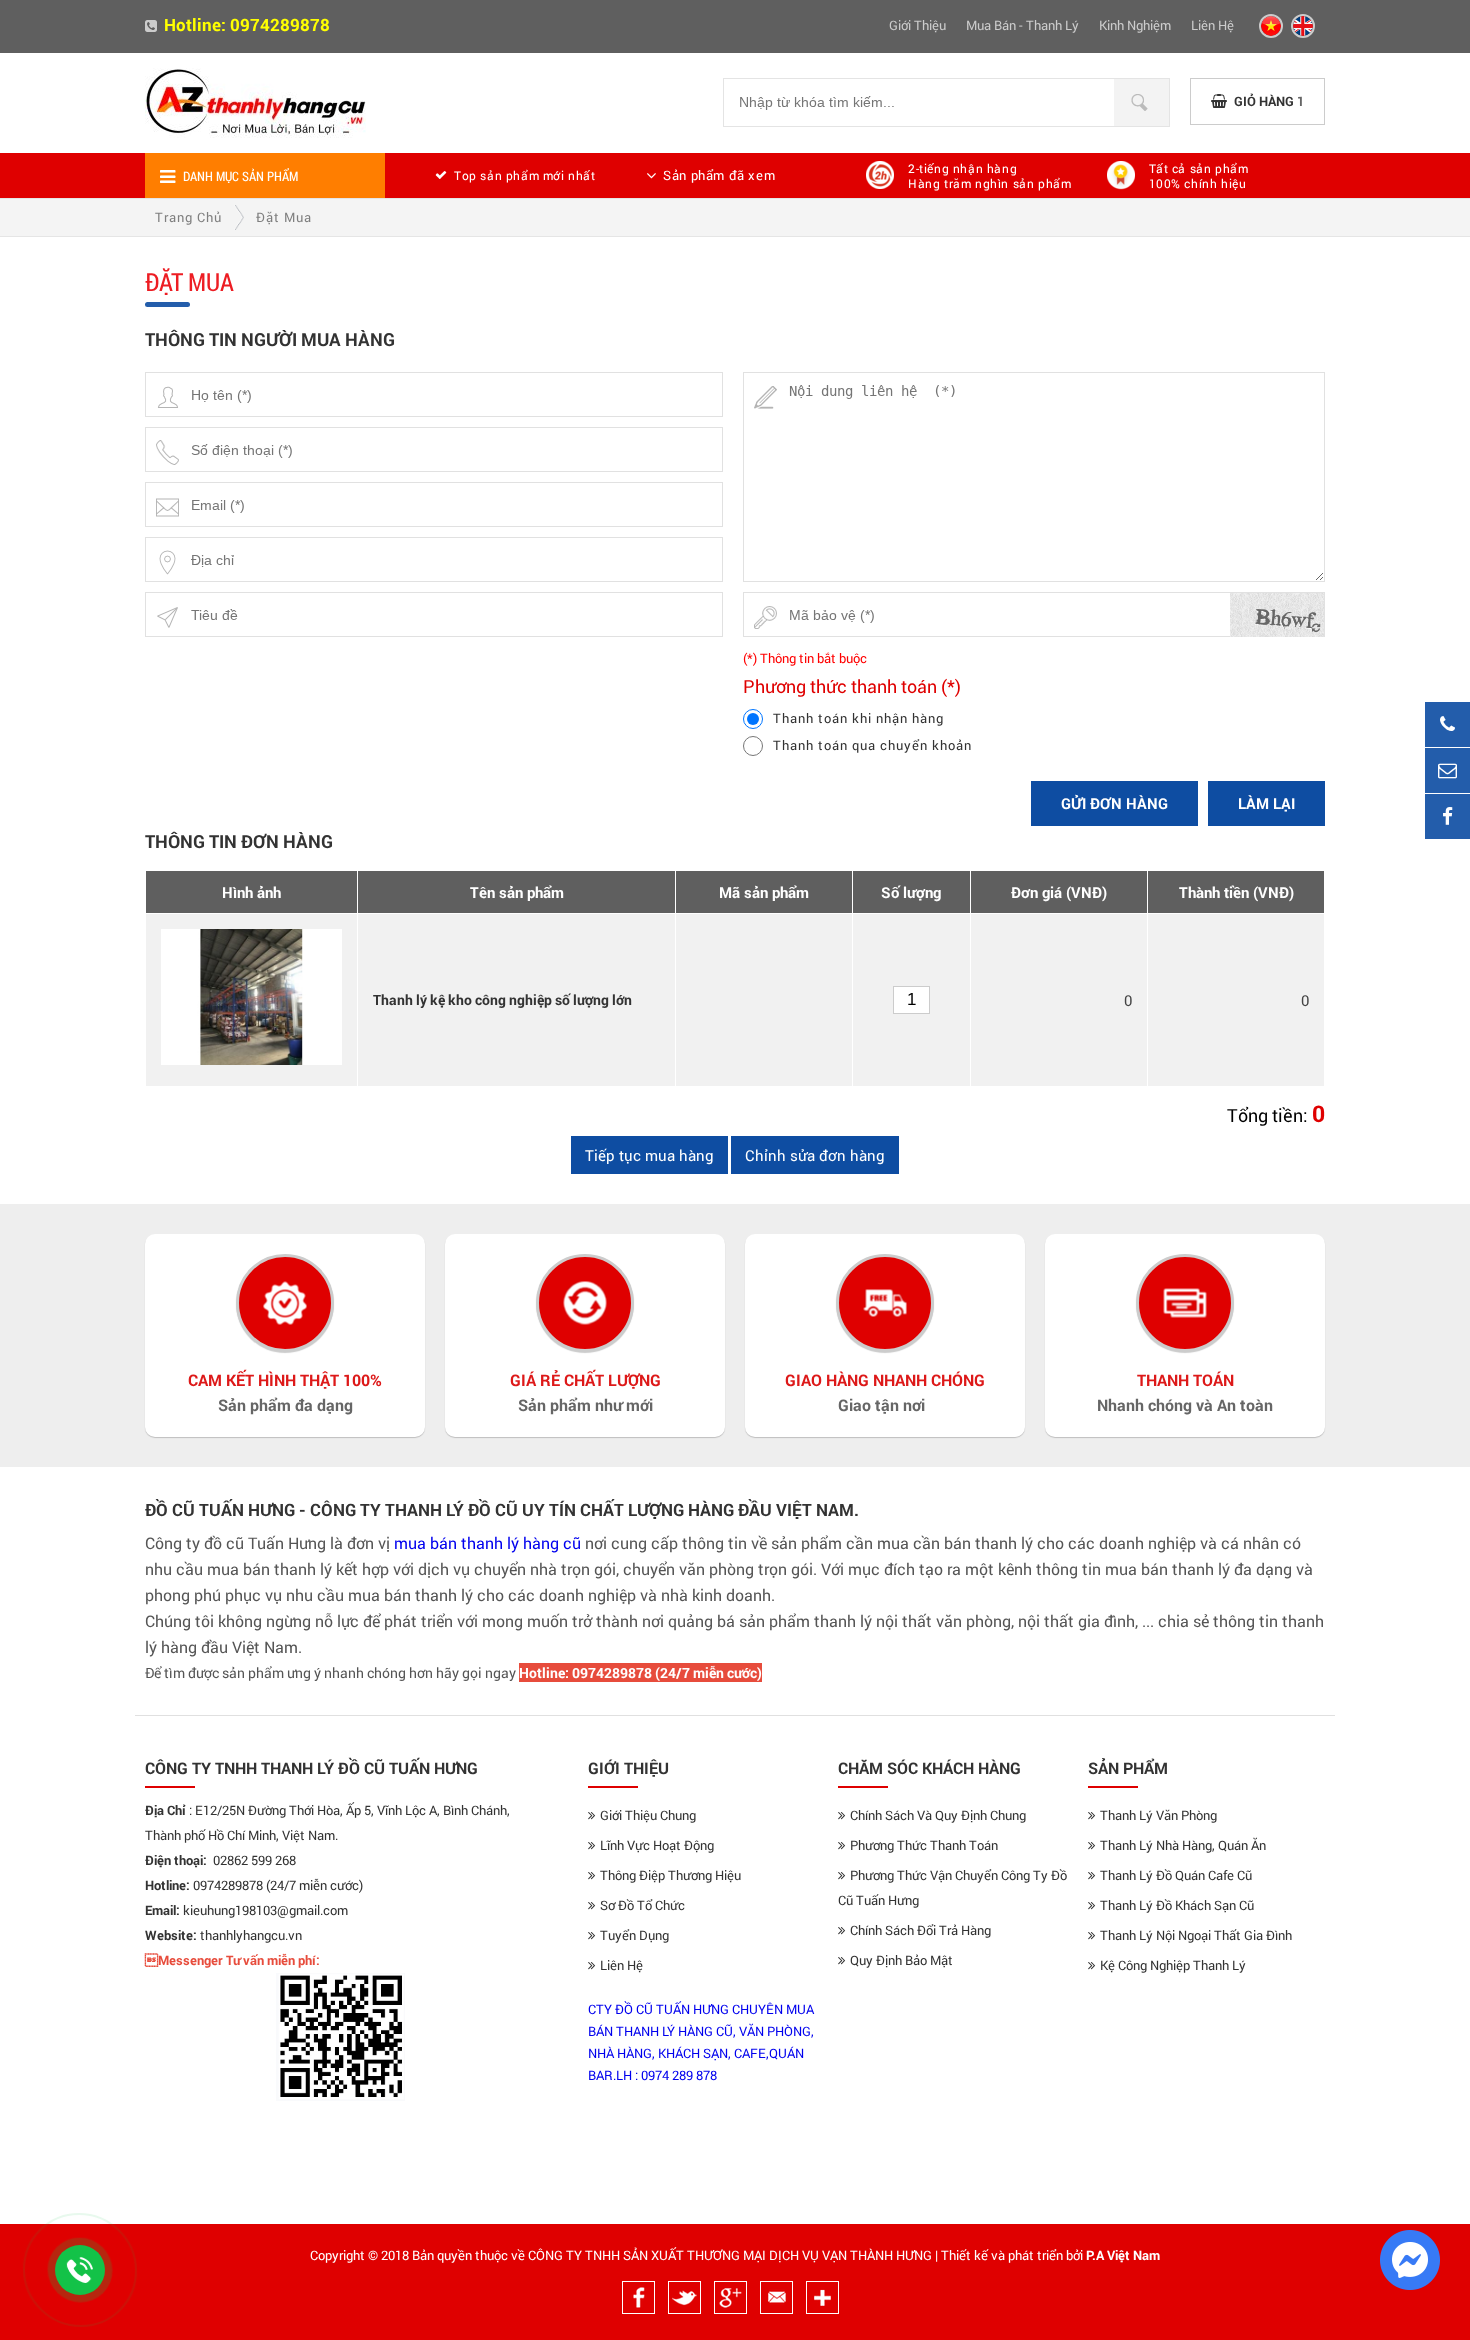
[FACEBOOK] (1447, 816)
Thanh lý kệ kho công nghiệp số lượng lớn (502, 999)
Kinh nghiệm (1135, 25)
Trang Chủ (188, 217)
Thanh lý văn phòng (1158, 1815)
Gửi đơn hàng (1114, 803)
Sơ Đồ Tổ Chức (642, 1905)
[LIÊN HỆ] (1447, 770)
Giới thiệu (917, 25)
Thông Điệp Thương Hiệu (670, 1875)
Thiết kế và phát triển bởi (1012, 2255)
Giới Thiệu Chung (648, 1815)
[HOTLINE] (1447, 724)
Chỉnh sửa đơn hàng (815, 1155)
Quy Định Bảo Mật (901, 1960)
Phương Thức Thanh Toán (924, 1845)
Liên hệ (1212, 25)
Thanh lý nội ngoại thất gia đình (1196, 1935)
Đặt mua (284, 217)
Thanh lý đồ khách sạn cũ (1177, 1905)
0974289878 (280, 24)
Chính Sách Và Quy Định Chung (938, 1815)
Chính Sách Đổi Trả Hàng (920, 1930)
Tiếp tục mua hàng (649, 1155)
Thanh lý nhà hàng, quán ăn (1183, 1845)
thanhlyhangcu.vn (251, 1935)
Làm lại (1266, 803)
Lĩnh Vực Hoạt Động (657, 1845)
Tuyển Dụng (634, 1935)
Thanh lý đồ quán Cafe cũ (1176, 1875)
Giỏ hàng (1269, 101)
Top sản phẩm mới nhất (525, 175)
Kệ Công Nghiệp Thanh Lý (1173, 1965)
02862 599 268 (254, 1860)
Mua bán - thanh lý (1022, 25)
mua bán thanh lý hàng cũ (487, 1542)
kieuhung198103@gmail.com (265, 1910)
